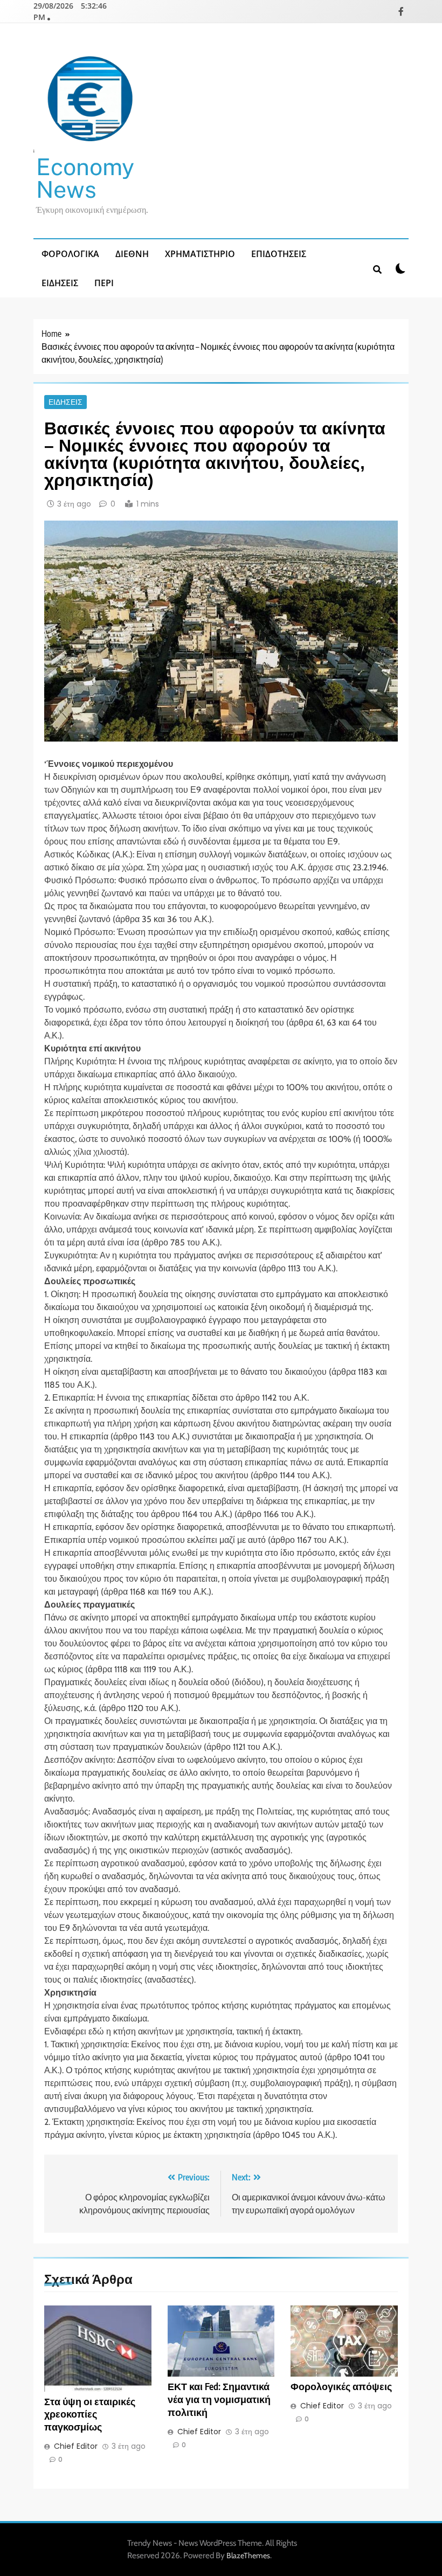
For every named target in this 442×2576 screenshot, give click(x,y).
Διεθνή (132, 254)
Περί (104, 283)
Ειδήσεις (60, 283)
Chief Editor (76, 2446)
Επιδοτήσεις (279, 254)
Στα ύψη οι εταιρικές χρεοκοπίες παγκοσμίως (90, 2414)
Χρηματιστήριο (200, 254)
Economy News (85, 178)
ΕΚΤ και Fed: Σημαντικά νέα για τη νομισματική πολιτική (219, 2399)
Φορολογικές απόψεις (341, 2386)
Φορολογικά (70, 254)
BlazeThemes (248, 2556)
